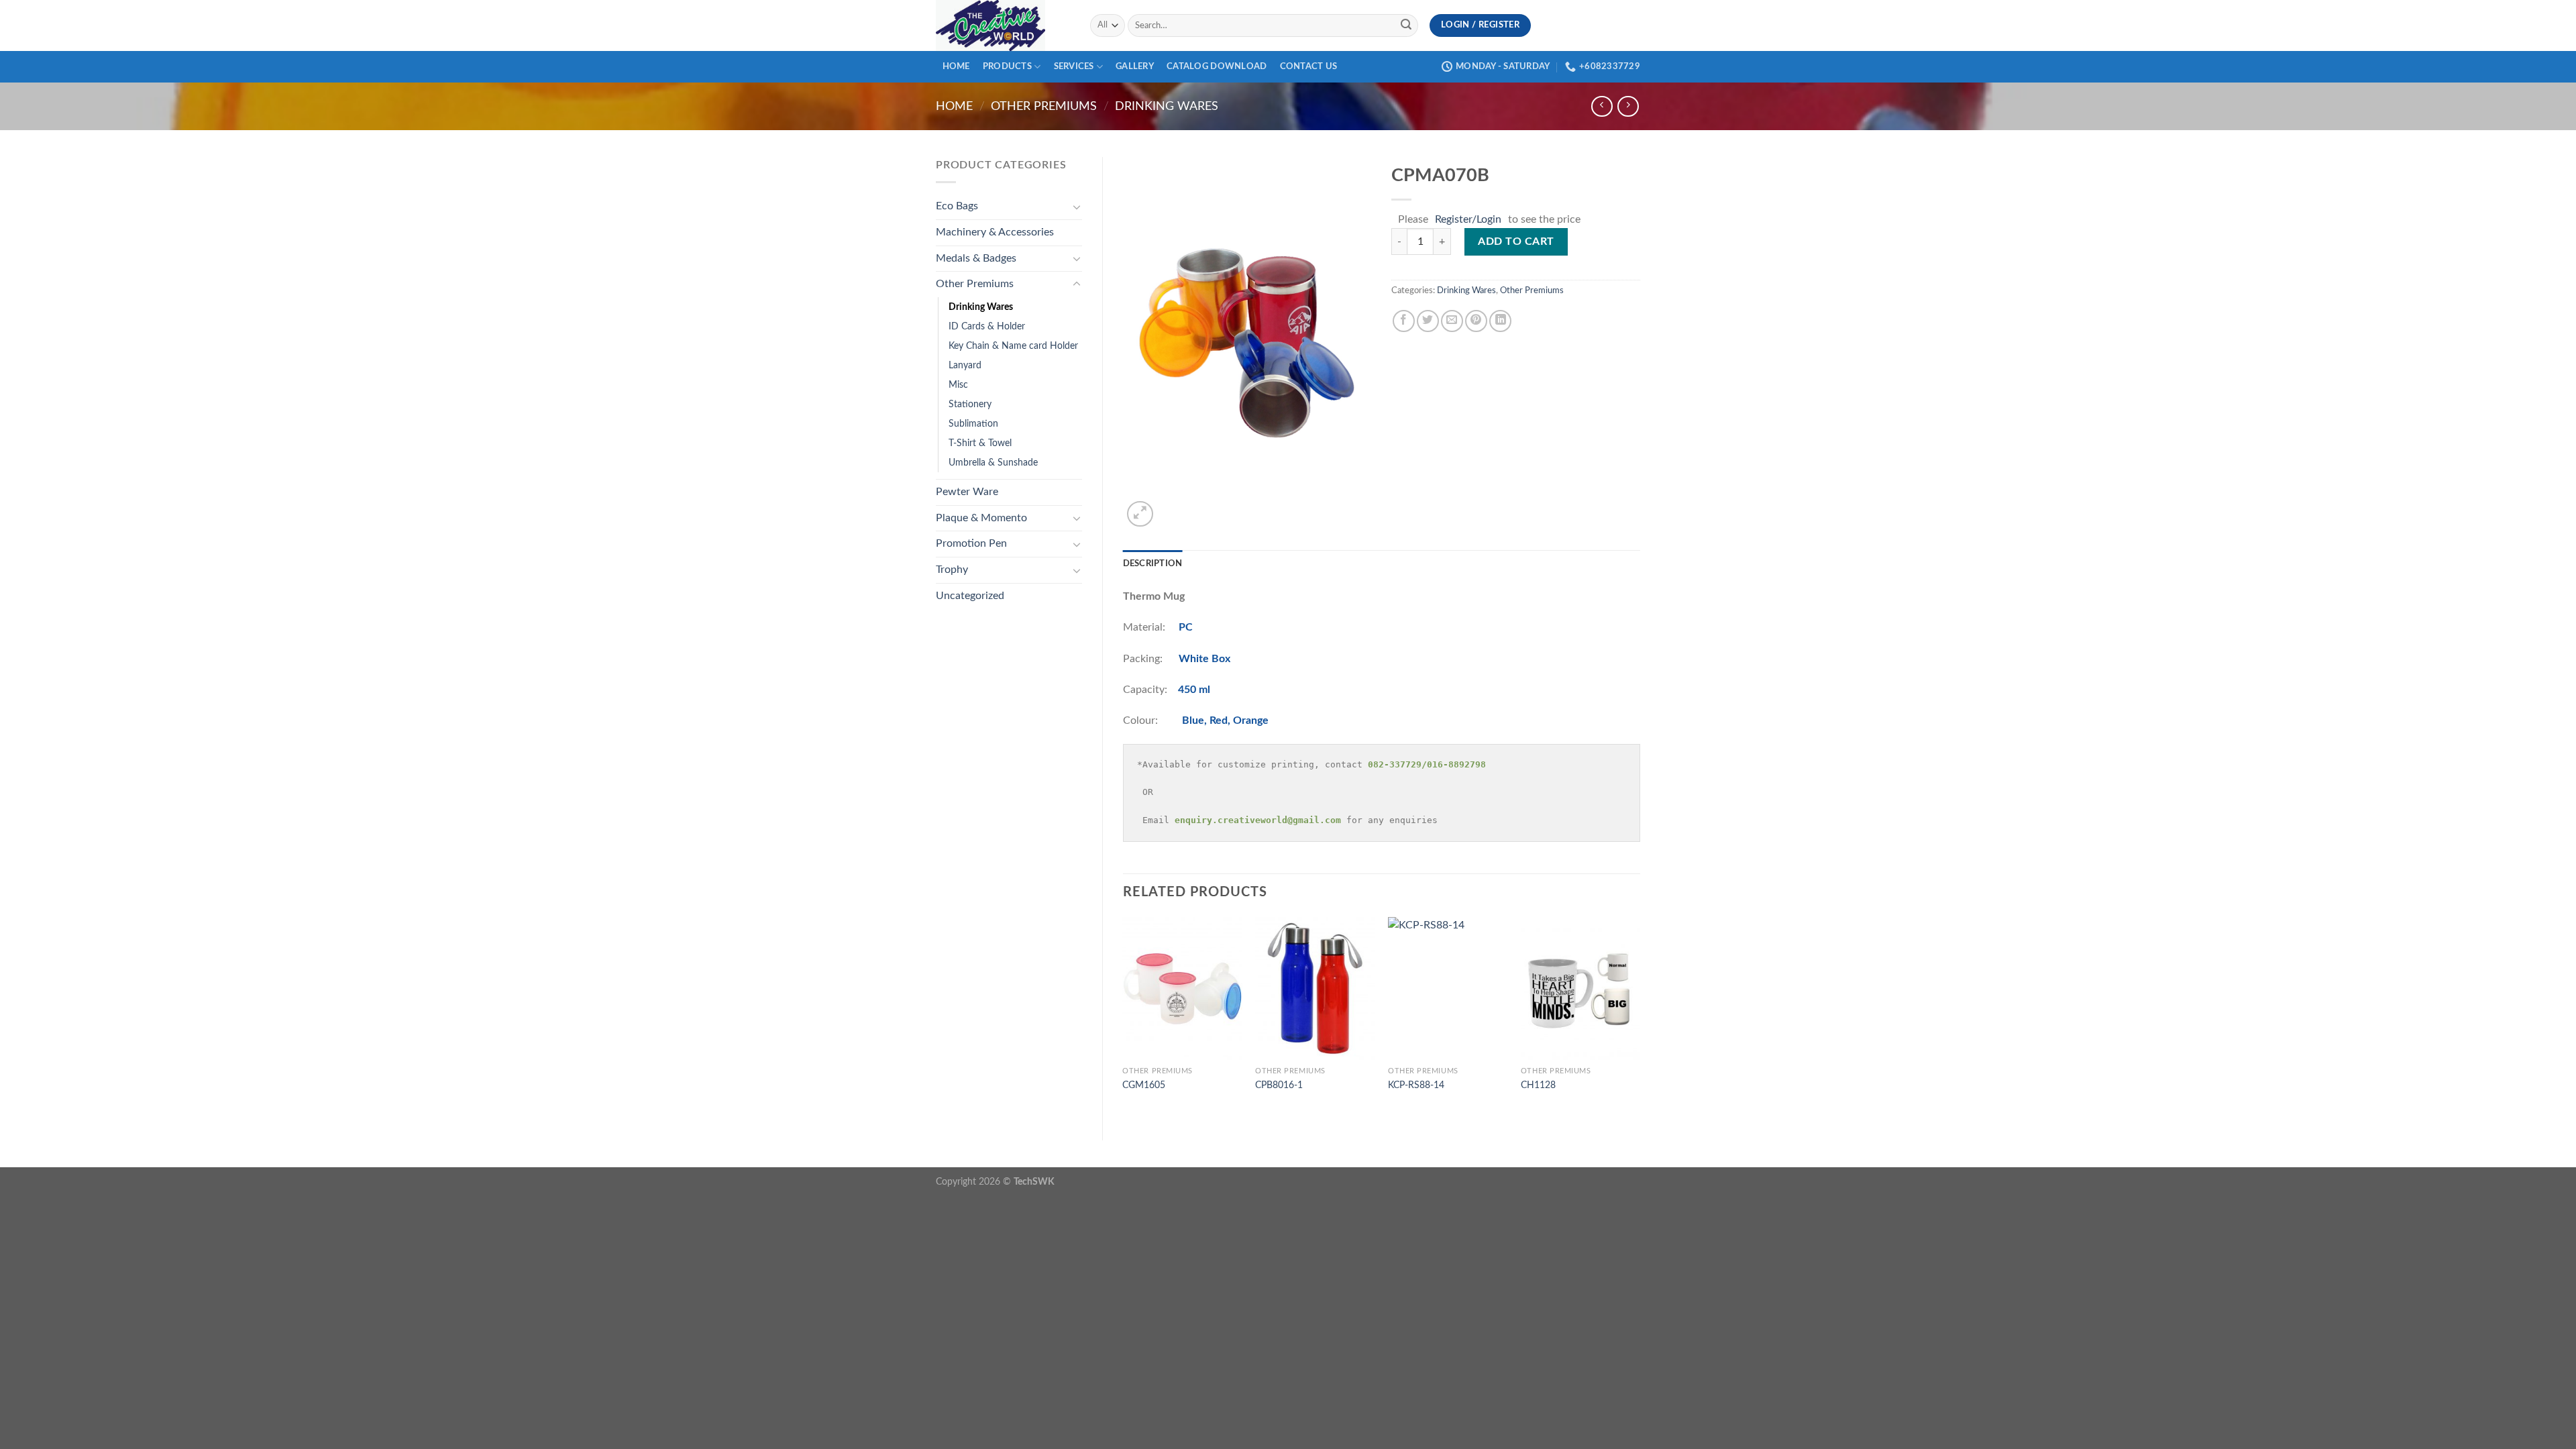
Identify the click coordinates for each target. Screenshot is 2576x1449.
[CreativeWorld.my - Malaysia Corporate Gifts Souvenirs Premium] (1003, 25)
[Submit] (1406, 25)
